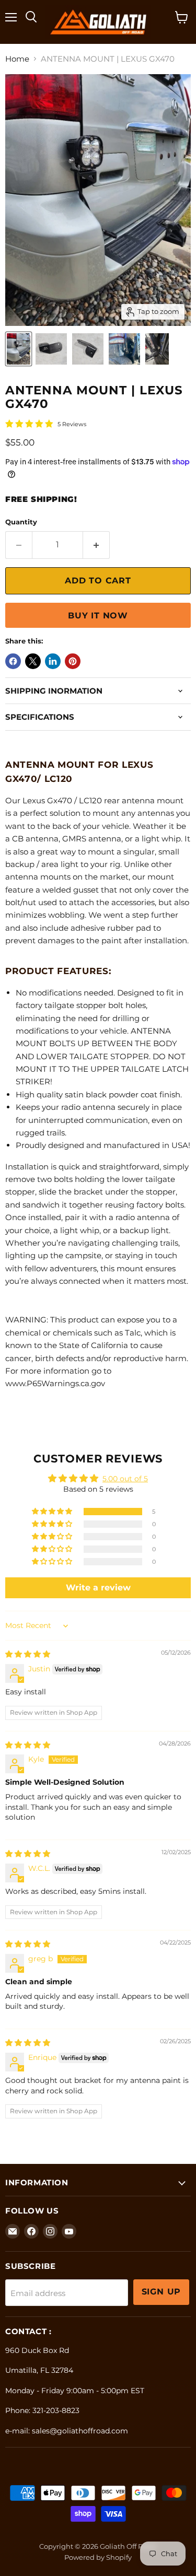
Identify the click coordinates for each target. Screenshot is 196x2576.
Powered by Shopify (98, 2557)
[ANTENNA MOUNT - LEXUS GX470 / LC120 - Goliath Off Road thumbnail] (19, 349)
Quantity (21, 522)
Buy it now (98, 616)
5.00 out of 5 (125, 1479)
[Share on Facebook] (13, 661)
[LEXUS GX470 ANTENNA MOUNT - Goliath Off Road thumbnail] (51, 349)
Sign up (162, 2292)
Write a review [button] (98, 1588)
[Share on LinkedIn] (53, 661)
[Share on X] (33, 661)
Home (17, 59)
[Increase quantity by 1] (96, 545)
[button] (53, 1512)
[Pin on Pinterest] (73, 661)
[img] (28, 1654)
